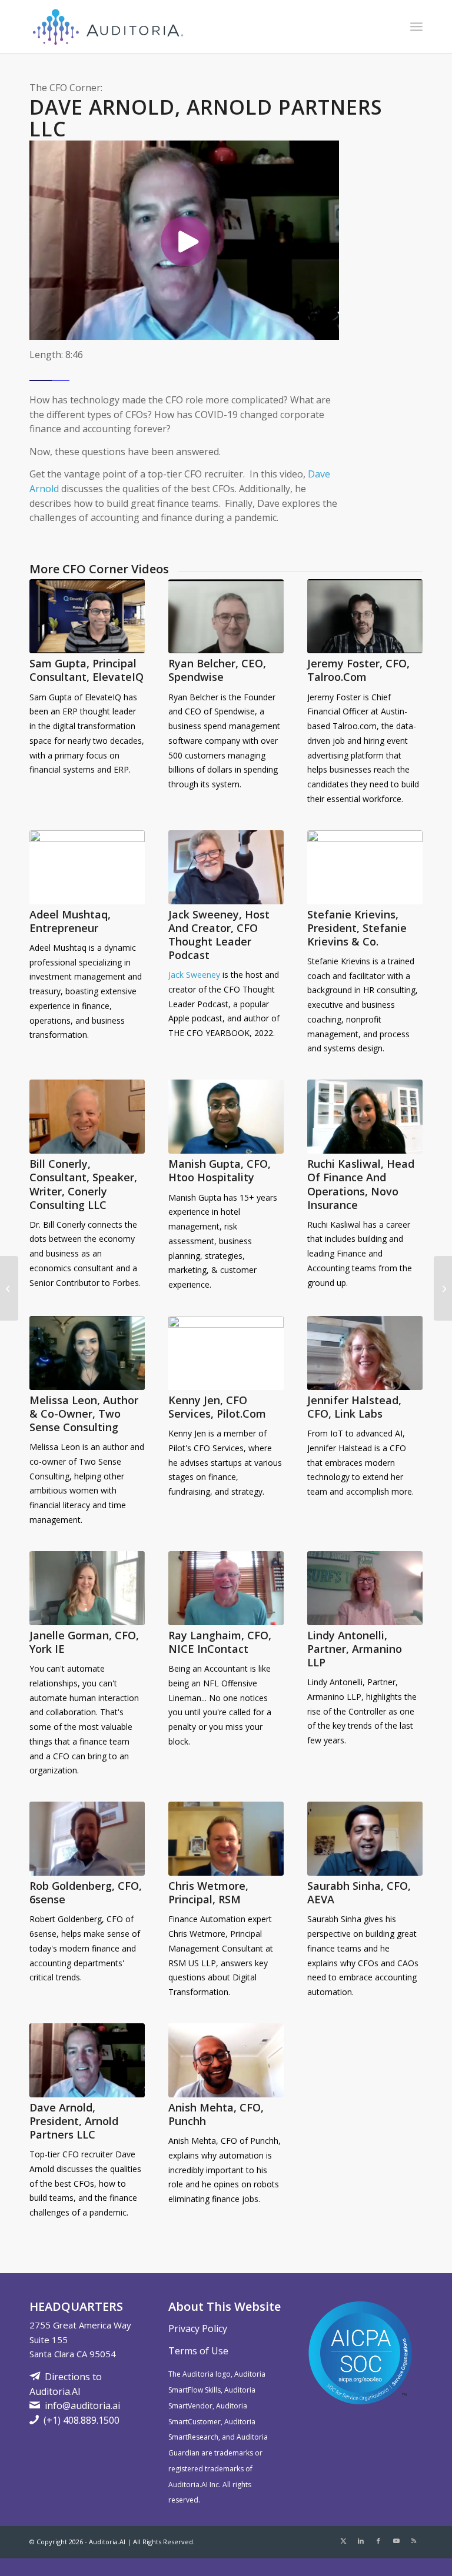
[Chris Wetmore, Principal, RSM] (226, 1839)
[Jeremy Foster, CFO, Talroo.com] (365, 616)
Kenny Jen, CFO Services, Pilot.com (217, 1407)
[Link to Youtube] (396, 2541)
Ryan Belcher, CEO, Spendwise (217, 670)
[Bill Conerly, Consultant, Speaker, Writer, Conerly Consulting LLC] (87, 1117)
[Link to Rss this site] (414, 2541)
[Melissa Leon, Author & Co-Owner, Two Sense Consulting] (87, 1353)
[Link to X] (343, 2541)
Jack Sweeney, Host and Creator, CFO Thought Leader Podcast (219, 935)
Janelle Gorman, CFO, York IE (84, 1642)
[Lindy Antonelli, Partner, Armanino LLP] (365, 1588)
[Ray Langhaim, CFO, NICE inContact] (226, 1588)
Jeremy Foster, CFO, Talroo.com (358, 670)
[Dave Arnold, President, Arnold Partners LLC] (87, 2060)
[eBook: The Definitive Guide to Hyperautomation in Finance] (443, 1288)
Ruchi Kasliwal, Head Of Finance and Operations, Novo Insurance (361, 1184)
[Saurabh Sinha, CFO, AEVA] (365, 1839)
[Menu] (416, 26)
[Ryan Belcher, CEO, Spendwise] (226, 616)
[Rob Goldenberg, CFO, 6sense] (87, 1839)
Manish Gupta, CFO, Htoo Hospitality (220, 1170)
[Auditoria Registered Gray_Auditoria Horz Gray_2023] (109, 26)
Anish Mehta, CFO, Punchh (216, 2114)
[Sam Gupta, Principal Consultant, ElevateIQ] (87, 616)
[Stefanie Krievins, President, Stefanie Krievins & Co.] (365, 867)
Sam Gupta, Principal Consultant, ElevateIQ (87, 670)
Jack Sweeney (194, 975)
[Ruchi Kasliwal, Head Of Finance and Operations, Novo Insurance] (365, 1117)
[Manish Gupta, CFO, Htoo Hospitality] (226, 1117)
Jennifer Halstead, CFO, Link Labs (354, 1407)
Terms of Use (198, 2351)
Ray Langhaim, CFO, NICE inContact (220, 1642)
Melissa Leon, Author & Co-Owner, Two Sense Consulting (84, 1414)
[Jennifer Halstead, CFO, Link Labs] (365, 1353)
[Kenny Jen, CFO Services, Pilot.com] (226, 1353)
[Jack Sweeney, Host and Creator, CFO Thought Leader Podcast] (226, 867)
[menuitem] (416, 26)
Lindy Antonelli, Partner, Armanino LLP (355, 1649)
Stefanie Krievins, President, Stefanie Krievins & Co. (357, 928)
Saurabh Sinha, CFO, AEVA (359, 1892)
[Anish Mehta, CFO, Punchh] (226, 2060)
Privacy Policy (198, 2328)
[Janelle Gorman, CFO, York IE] (87, 1588)
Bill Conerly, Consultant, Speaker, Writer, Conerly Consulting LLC (83, 1184)
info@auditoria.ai (82, 2405)
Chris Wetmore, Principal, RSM (208, 1892)
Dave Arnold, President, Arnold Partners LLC (74, 2121)
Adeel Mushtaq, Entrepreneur (70, 921)
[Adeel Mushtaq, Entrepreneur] (87, 867)
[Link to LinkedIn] (361, 2541)
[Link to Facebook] (378, 2541)
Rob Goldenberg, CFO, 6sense (86, 1892)
